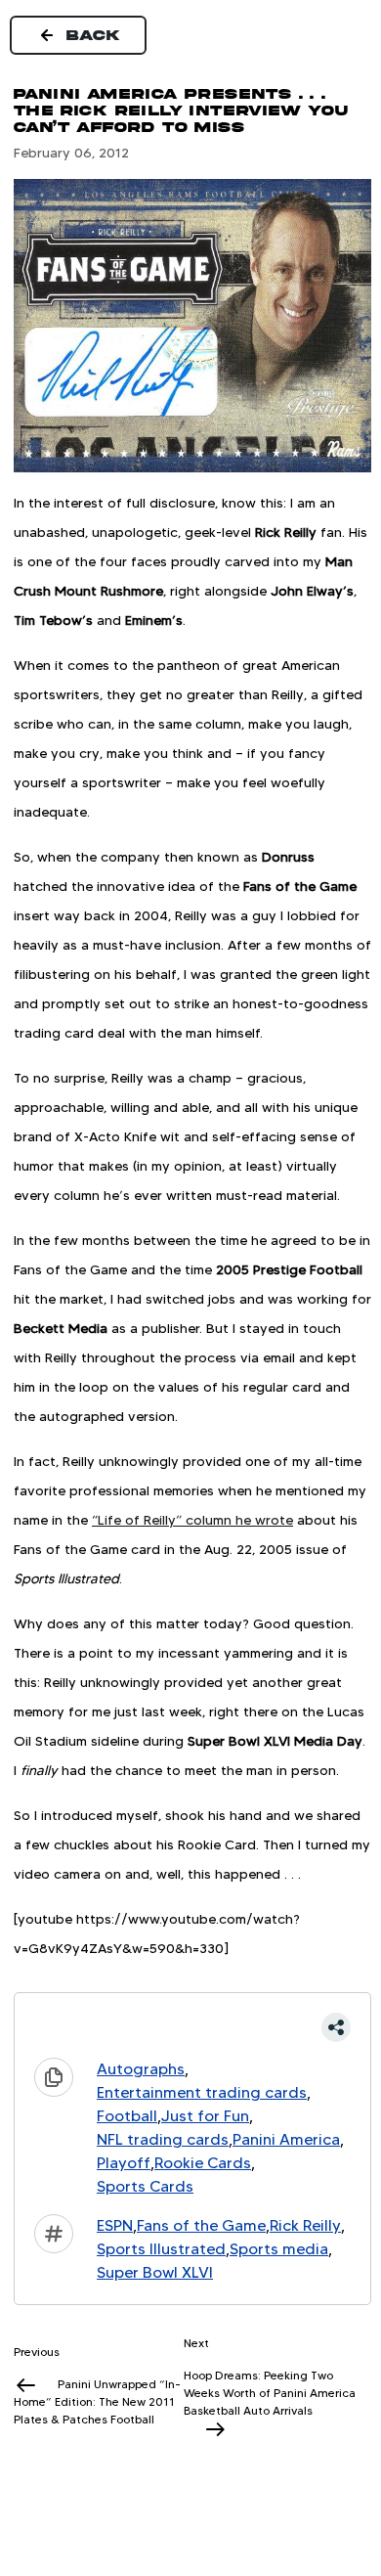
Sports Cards (145, 2186)
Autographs (141, 2069)
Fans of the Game (201, 2225)
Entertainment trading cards (202, 2092)
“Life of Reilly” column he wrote (192, 1520)
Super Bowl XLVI (155, 2272)
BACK (94, 35)
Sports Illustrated (161, 2249)
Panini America (286, 2139)
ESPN (115, 2225)
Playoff (124, 2163)
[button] (192, 2027)
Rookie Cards (203, 2163)
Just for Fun (205, 2116)
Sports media (279, 2249)
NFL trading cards (163, 2139)
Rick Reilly (305, 2225)
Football (127, 2116)
